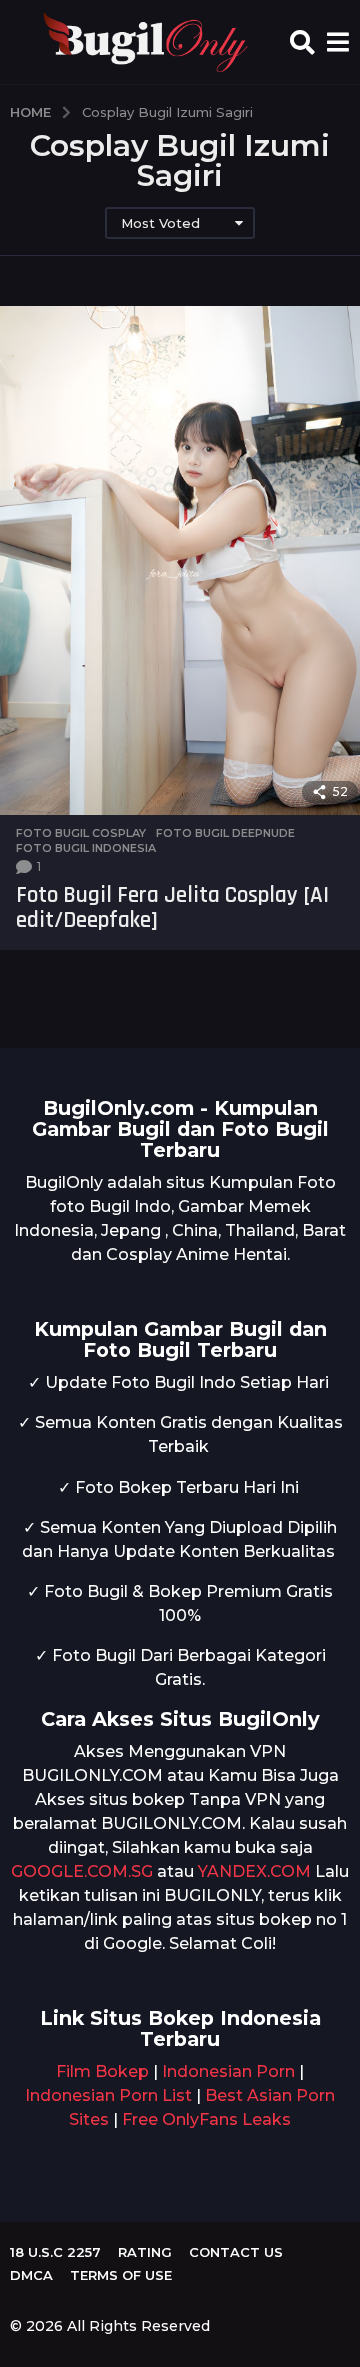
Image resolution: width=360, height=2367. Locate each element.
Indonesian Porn (228, 2071)
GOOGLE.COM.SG (82, 1871)
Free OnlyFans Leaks (206, 2119)
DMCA (31, 2275)
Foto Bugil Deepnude (225, 833)
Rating (145, 2252)
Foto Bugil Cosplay (81, 833)
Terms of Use (121, 2275)
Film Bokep (102, 2071)
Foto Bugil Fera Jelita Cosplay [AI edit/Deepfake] (172, 908)
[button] (302, 42)
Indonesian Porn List (108, 2095)
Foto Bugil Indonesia (86, 848)
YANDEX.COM (254, 1871)
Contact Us (236, 2252)
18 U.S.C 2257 (55, 2252)
